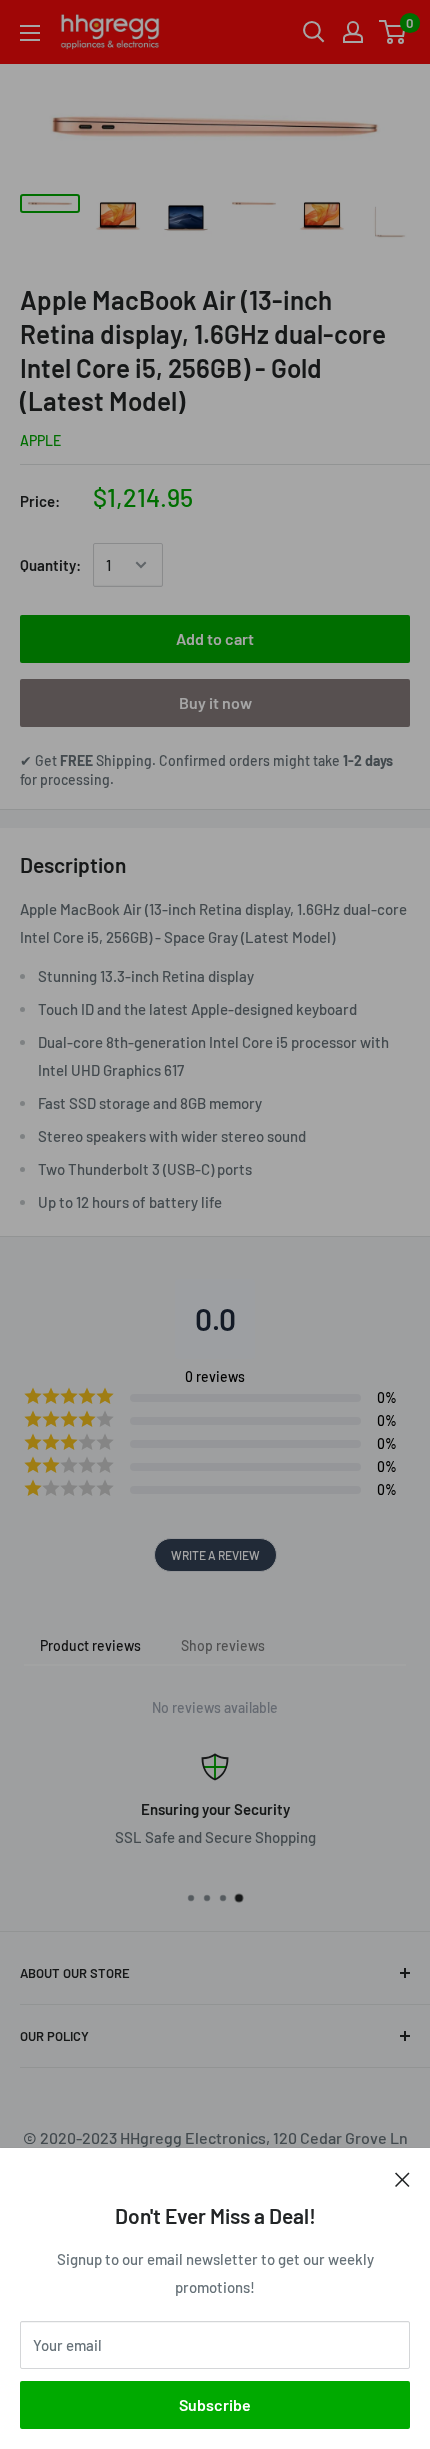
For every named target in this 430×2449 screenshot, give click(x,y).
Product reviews (90, 1645)
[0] (393, 32)
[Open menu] (30, 33)
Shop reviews (223, 1645)
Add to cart (215, 638)
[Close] (402, 2178)
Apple (40, 440)
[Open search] (314, 32)
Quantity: (50, 565)
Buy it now (215, 702)
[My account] (353, 32)
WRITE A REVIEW (215, 1555)
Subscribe (215, 2404)
